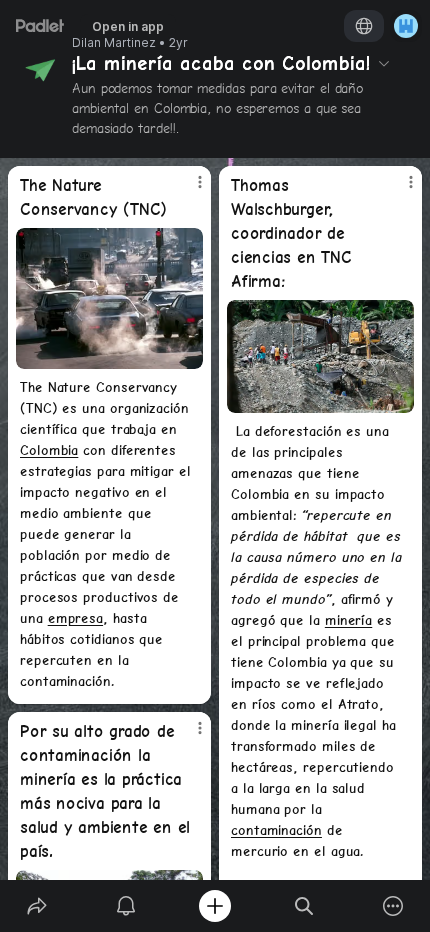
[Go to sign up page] (406, 26)
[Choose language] (364, 26)
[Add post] (214, 906)
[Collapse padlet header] (384, 63)
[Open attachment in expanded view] (109, 298)
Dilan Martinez (114, 43)
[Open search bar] (304, 906)
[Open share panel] (36, 906)
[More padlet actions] (393, 906)
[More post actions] (187, 190)
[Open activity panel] (125, 906)
